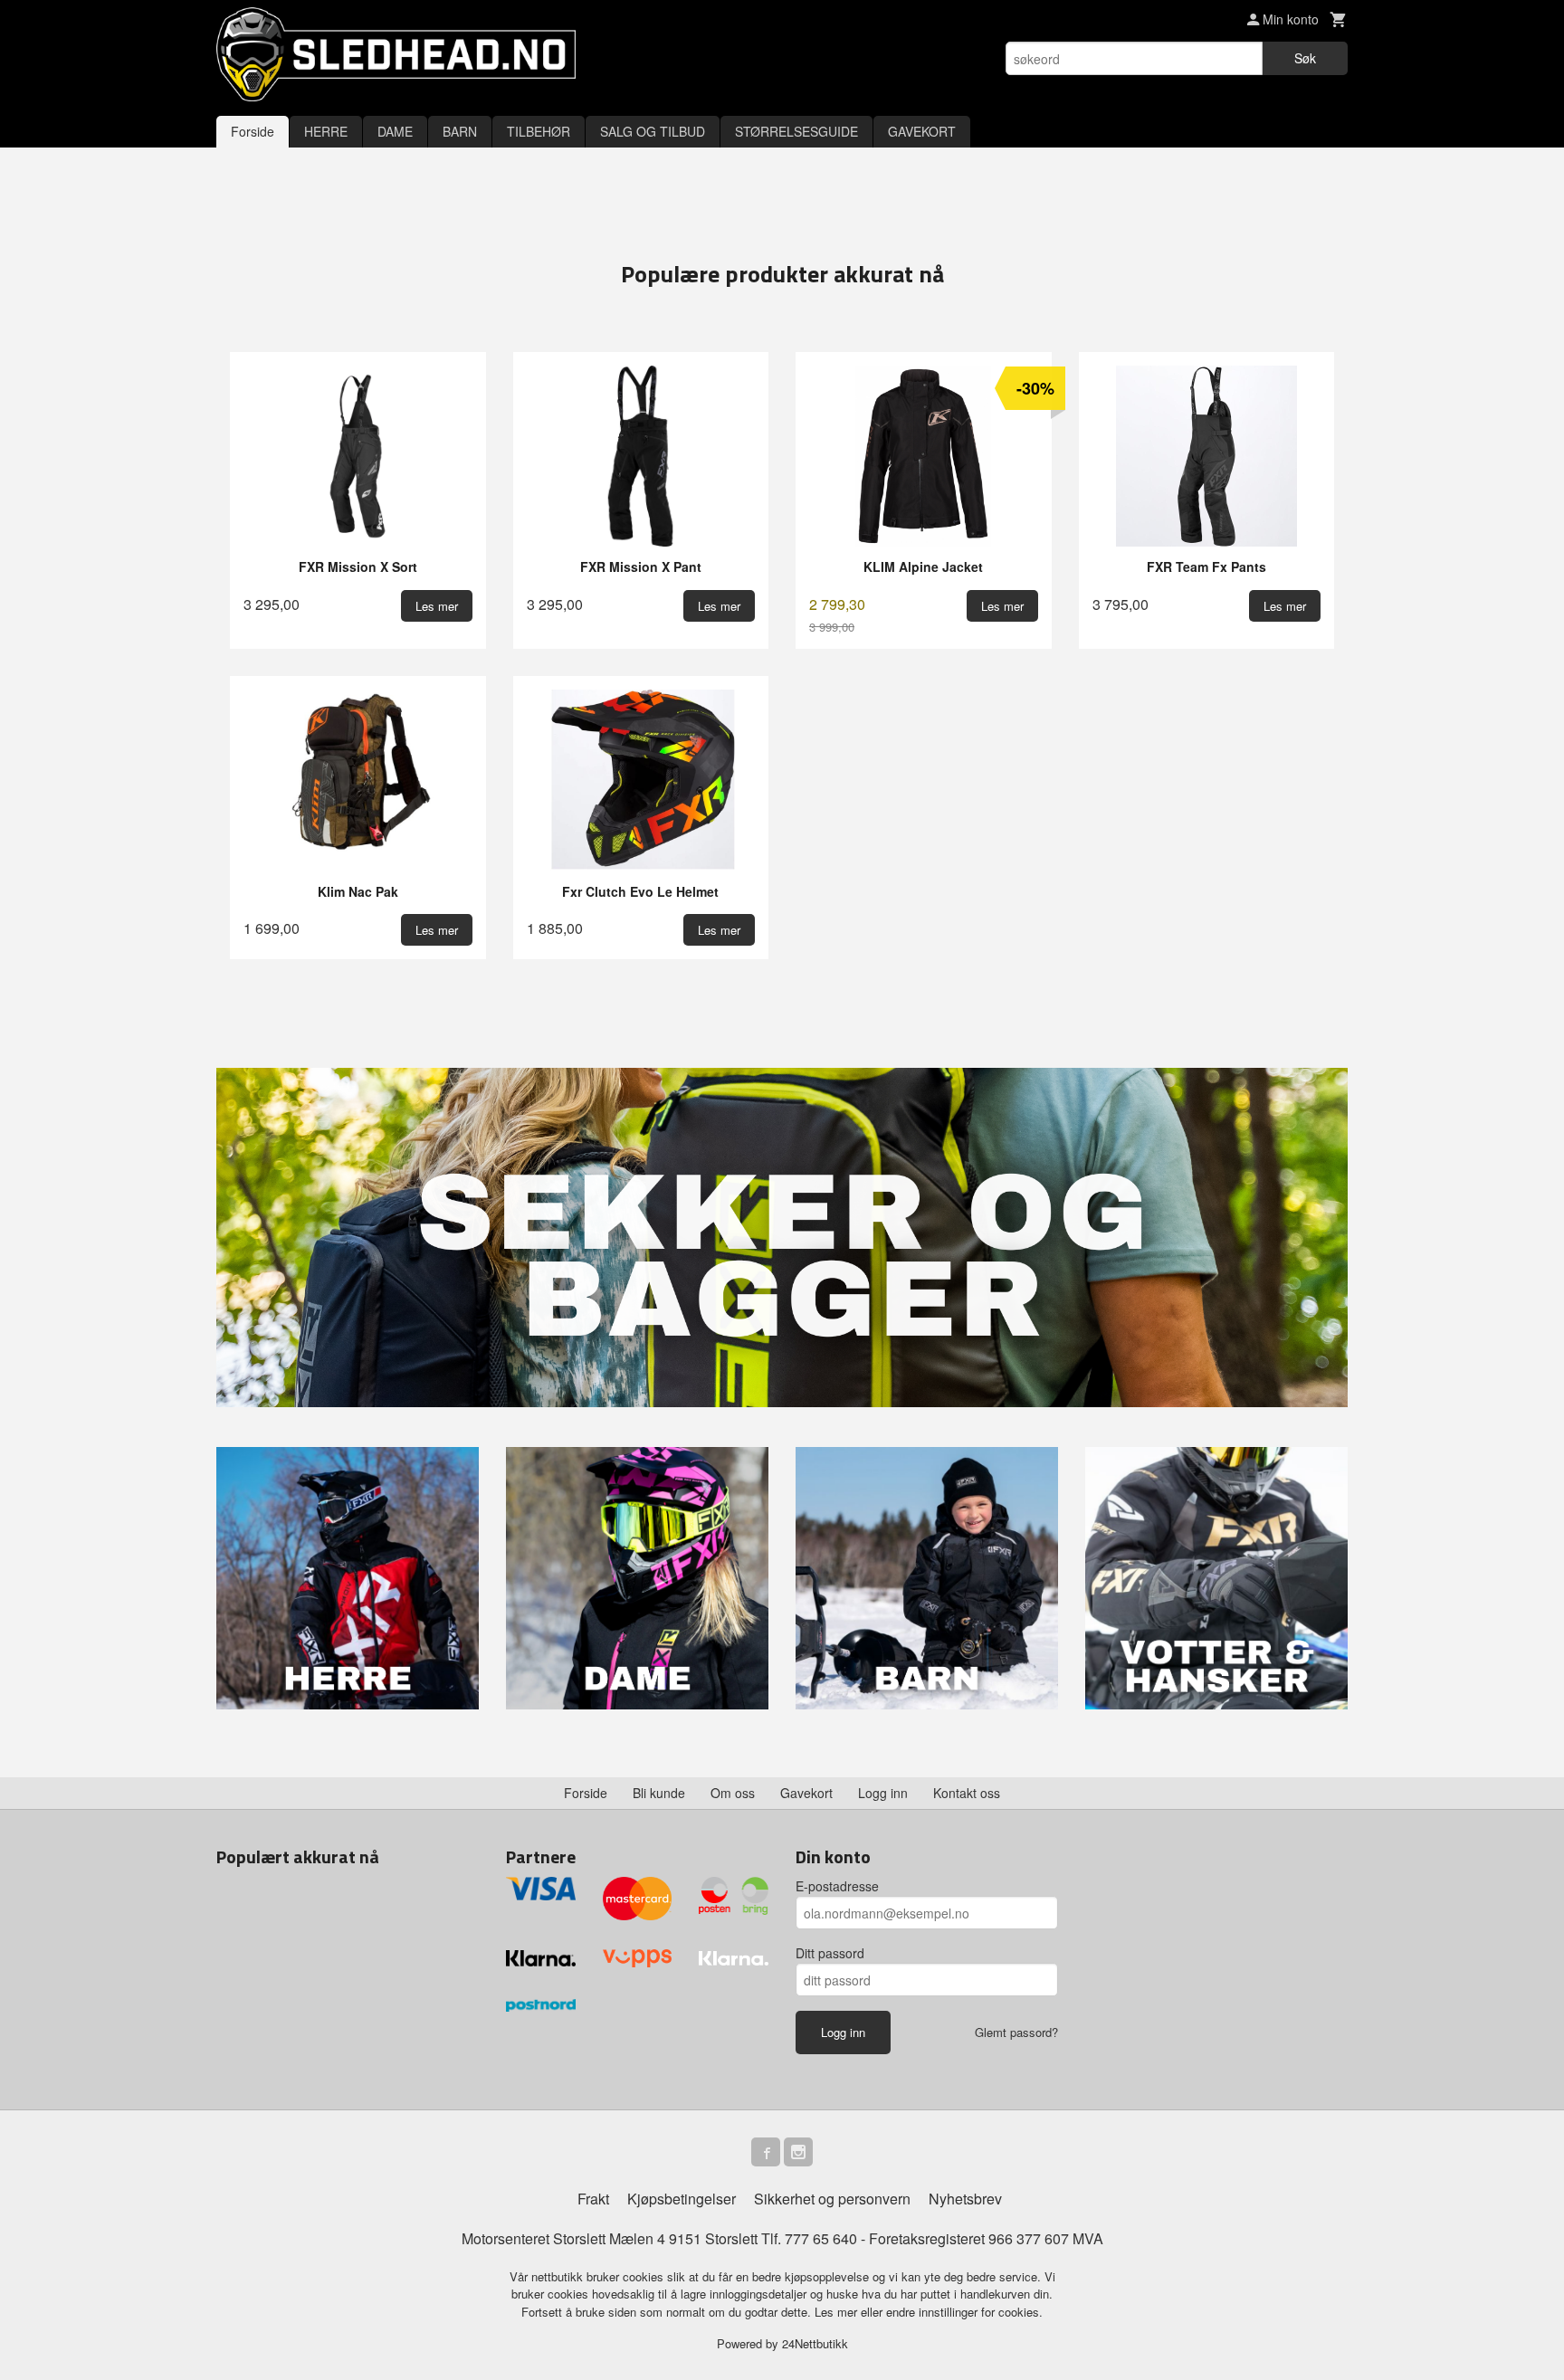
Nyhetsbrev (965, 2199)
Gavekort (806, 1793)
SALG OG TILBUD (653, 131)
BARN (460, 131)
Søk (1305, 58)
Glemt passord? (1016, 2032)
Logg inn (883, 1793)
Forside (253, 131)
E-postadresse (837, 1886)
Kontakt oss (967, 1793)
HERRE (326, 131)
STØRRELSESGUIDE (796, 131)
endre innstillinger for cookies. (964, 2312)
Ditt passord (830, 1953)
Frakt (593, 2199)
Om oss (733, 1793)
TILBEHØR (539, 131)
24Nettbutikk (815, 2343)
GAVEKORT (922, 131)
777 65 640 (821, 2238)
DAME (395, 131)
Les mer (838, 2312)
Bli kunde (659, 1793)
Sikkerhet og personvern (832, 2199)
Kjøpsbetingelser (682, 2199)
